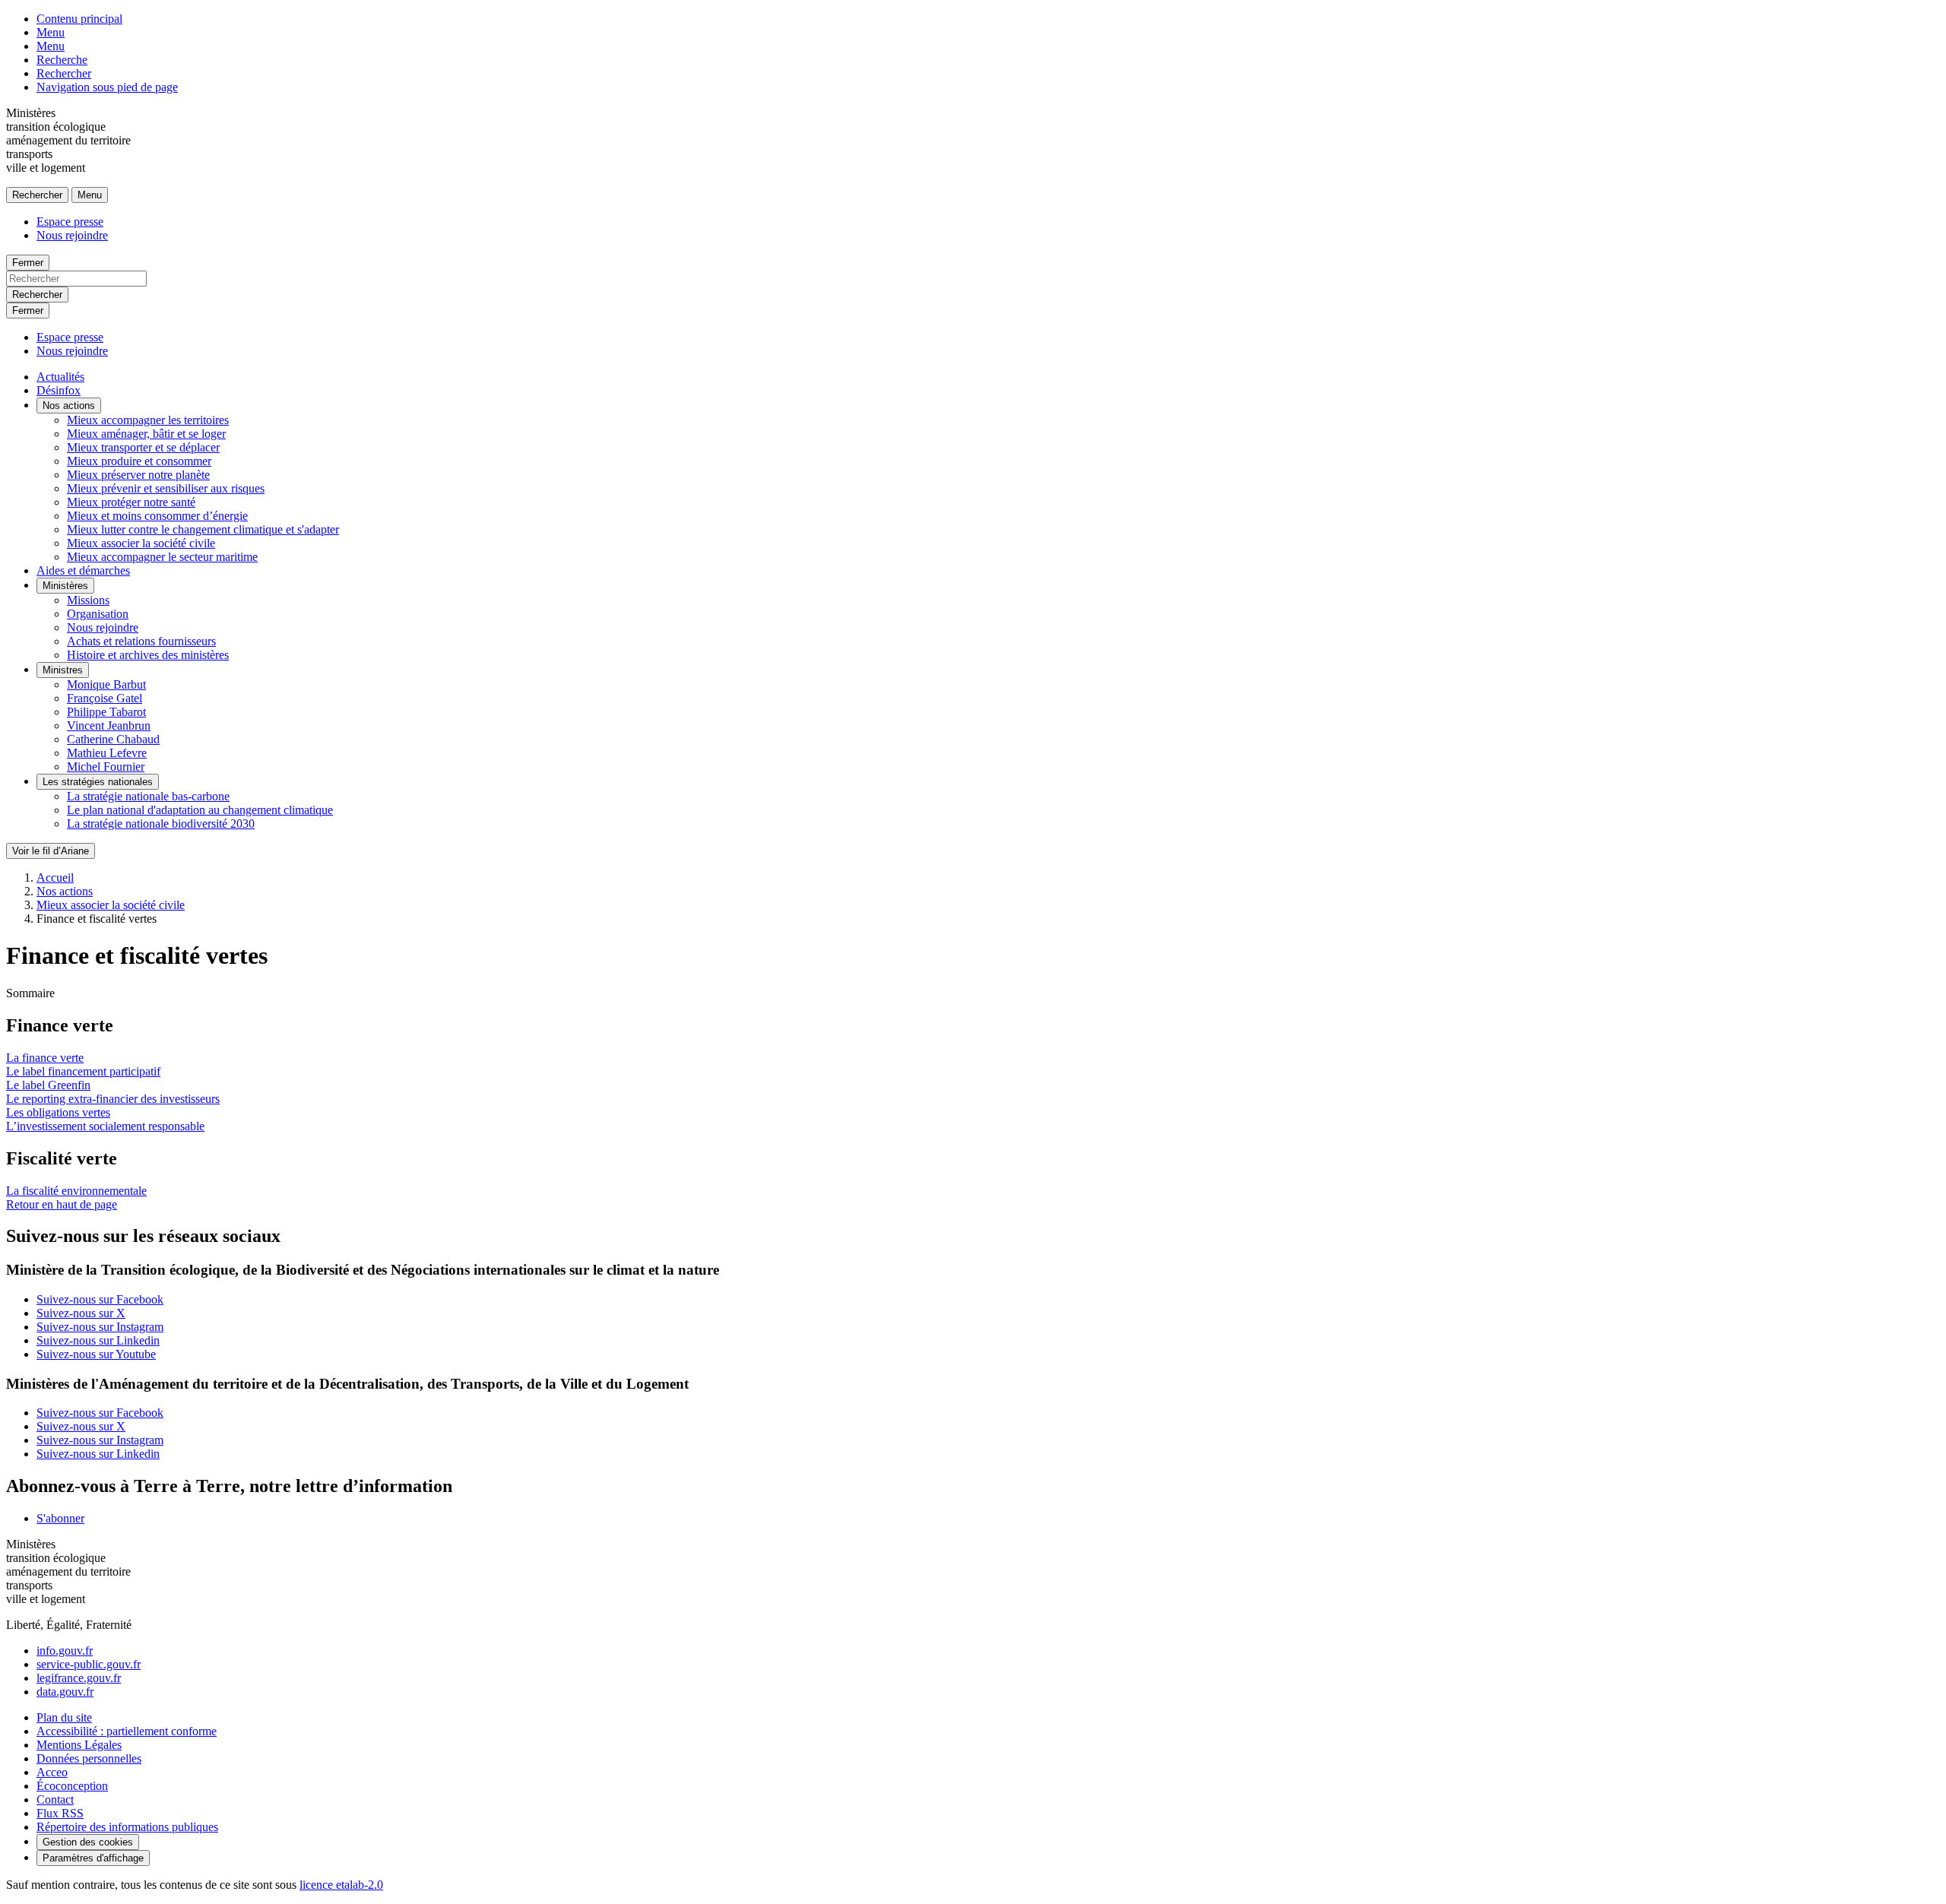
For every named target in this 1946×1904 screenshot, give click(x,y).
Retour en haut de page (62, 1204)
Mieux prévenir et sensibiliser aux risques (166, 488)
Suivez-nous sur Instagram (100, 1327)
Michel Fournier (106, 767)
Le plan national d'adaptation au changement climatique (200, 810)
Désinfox (59, 390)
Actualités (60, 377)
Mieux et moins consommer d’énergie (157, 516)
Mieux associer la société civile (141, 543)
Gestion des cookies (88, 1842)
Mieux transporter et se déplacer (143, 447)
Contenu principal (79, 19)
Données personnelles (89, 1758)
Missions (88, 600)
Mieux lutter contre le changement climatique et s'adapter (203, 529)
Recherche (62, 60)
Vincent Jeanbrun (109, 725)
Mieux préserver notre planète (138, 475)
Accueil (55, 878)
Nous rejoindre (72, 235)
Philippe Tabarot (106, 712)
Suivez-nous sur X (81, 1313)
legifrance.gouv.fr (79, 1678)
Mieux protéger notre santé (131, 502)
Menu (51, 32)
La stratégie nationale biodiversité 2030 (161, 824)
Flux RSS (60, 1813)
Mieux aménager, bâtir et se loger (146, 434)
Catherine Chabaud (113, 739)
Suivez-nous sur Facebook (100, 1299)
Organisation (98, 614)
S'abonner (60, 1518)
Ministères (65, 586)
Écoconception (72, 1786)
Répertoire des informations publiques (127, 1827)
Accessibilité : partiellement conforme (127, 1731)
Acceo (52, 1772)
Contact (55, 1799)
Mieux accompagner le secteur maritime (162, 557)
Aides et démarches (83, 570)
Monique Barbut (106, 684)
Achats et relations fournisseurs (141, 641)
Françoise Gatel (105, 698)
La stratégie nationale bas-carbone (148, 796)
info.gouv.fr (65, 1651)
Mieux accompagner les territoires (148, 420)
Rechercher (64, 73)
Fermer (28, 263)
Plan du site (64, 1717)
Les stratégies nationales (98, 782)
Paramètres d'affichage (93, 1858)
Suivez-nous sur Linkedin (98, 1340)
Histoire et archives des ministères (148, 655)
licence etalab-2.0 (341, 1885)
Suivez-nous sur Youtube (96, 1354)
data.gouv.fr (65, 1692)
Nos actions (69, 406)
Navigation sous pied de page (107, 87)
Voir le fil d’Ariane (51, 851)
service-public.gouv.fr (89, 1664)
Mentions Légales (79, 1745)
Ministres (63, 670)
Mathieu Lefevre (107, 753)
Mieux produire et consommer (139, 461)
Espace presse (70, 222)
